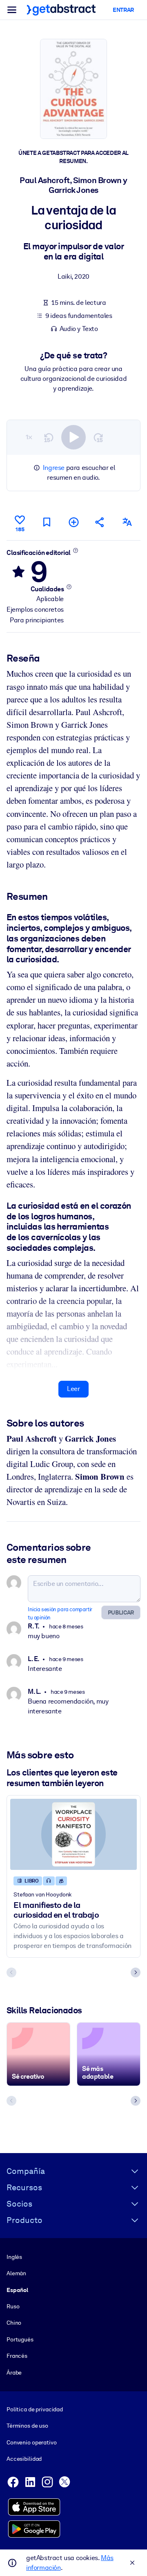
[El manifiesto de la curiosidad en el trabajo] (73, 1834)
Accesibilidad (24, 2459)
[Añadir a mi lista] (73, 522)
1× (29, 437)
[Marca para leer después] (47, 522)
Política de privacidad (35, 2409)
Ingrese (54, 468)
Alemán (16, 2273)
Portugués (20, 2339)
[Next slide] (136, 1972)
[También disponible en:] (127, 522)
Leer (73, 1389)
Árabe (14, 2373)
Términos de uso (27, 2426)
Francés (17, 2356)
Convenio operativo (32, 2442)
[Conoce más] (75, 550)
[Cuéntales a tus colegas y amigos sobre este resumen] (100, 522)
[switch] (73, 437)
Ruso (13, 2306)
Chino (14, 2323)
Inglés (14, 2257)
